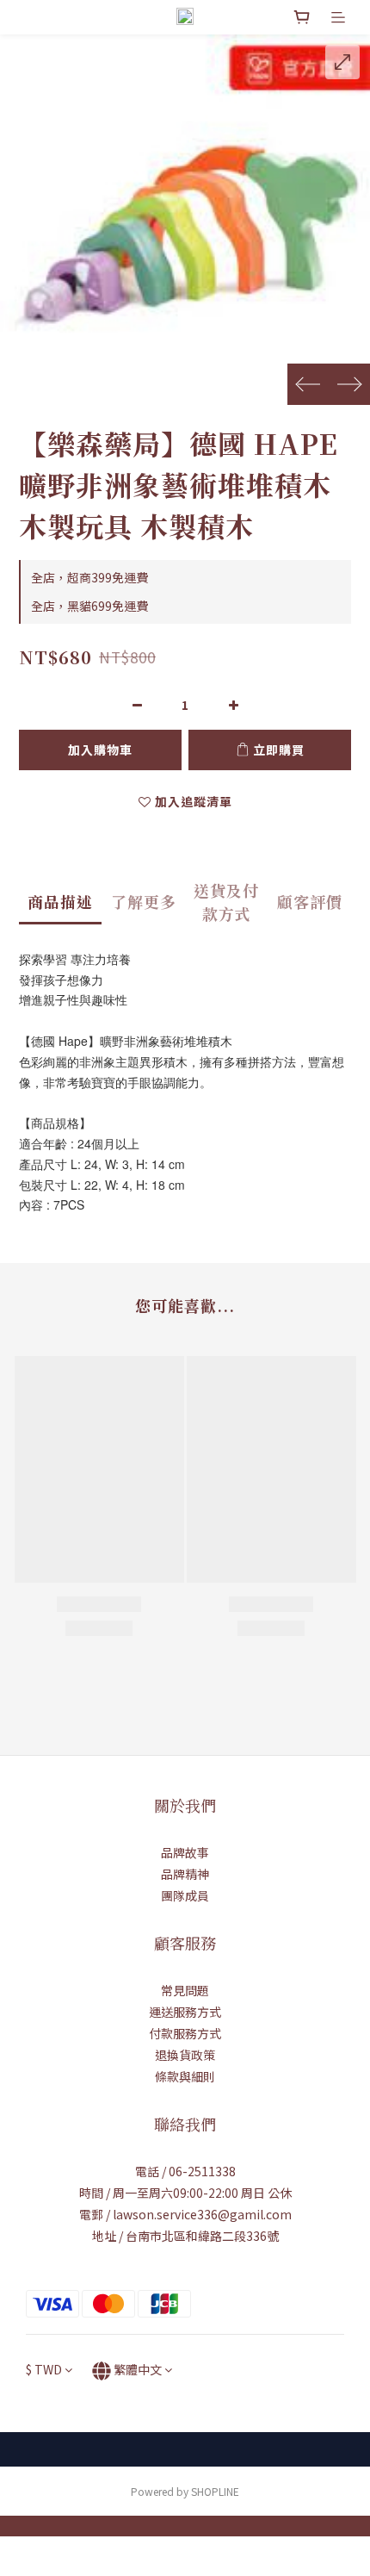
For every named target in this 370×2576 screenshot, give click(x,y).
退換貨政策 (185, 2055)
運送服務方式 (185, 2012)
